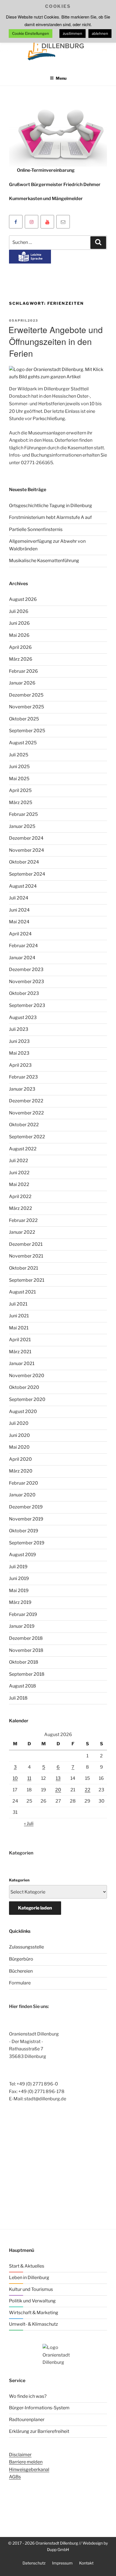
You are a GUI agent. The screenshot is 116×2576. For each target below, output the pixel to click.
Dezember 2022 (26, 1101)
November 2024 (26, 850)
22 (88, 1790)
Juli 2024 (19, 898)
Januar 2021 (22, 1363)
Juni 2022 (19, 1173)
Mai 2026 (19, 635)
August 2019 (23, 1555)
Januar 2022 (22, 1232)
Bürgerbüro (21, 1959)
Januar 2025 (22, 826)
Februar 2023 (23, 1077)
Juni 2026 (19, 623)
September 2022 (27, 1137)
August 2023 (23, 1017)
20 (58, 1790)
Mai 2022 (19, 1184)
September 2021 (27, 1280)
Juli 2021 (18, 1304)
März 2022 (21, 1208)
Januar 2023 (22, 1089)
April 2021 (20, 1340)
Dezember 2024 (26, 838)
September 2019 (27, 1543)
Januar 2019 (22, 1626)
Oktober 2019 (24, 1531)
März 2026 (21, 659)
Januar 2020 (22, 1495)
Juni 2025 (19, 767)
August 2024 (23, 886)
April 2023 (20, 1065)
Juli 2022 (19, 1161)
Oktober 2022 (24, 1125)
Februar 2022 (23, 1220)
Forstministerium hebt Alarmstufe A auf (50, 517)
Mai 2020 (19, 1447)
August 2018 (23, 1686)
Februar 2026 (24, 671)
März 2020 (21, 1471)
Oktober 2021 (24, 1268)
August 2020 (23, 1411)
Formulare (20, 1983)
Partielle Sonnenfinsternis (36, 529)
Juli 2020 (19, 1423)
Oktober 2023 (24, 993)
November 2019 (26, 1519)
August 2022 (23, 1149)
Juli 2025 (19, 755)
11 (29, 1778)
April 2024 (20, 934)
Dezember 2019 (26, 1507)
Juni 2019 (19, 1578)
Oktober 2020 (24, 1387)
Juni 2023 (19, 1041)
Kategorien (19, 1880)
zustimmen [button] (72, 33)
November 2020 (27, 1376)
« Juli (29, 1823)
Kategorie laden (35, 1908)
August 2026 (23, 599)
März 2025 (21, 802)
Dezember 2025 (26, 695)
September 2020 (27, 1399)
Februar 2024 (23, 946)
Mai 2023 (19, 1053)
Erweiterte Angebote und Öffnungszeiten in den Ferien (56, 341)
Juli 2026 (19, 611)
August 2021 (22, 1292)
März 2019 (20, 1602)
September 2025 (27, 731)
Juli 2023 (19, 1029)
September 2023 (27, 1005)
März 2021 (20, 1352)
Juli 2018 (18, 1698)
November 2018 (26, 1650)
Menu (61, 78)
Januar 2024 (22, 958)
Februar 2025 (23, 814)
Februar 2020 (24, 1483)
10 (15, 1778)
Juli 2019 (18, 1567)
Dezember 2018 (26, 1638)
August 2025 (23, 743)
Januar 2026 (22, 683)
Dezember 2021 (26, 1244)
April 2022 (20, 1197)
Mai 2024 (19, 922)
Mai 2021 (19, 1328)
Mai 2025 (19, 779)
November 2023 (26, 982)
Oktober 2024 (24, 862)
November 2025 (26, 707)
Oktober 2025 (24, 719)
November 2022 (26, 1113)
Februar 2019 (23, 1614)
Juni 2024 (19, 910)
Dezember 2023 (26, 969)
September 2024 (27, 874)
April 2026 (20, 647)
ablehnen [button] (100, 33)
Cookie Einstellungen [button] (31, 33)
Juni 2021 (19, 1316)
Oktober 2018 (24, 1662)
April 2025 (20, 790)
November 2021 (26, 1256)
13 (58, 1778)
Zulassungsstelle (26, 1947)
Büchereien (21, 1971)
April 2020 (20, 1459)
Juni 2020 (19, 1435)
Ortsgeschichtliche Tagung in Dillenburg (51, 506)
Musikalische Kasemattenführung (44, 561)
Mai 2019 (19, 1591)
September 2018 (27, 1674)
